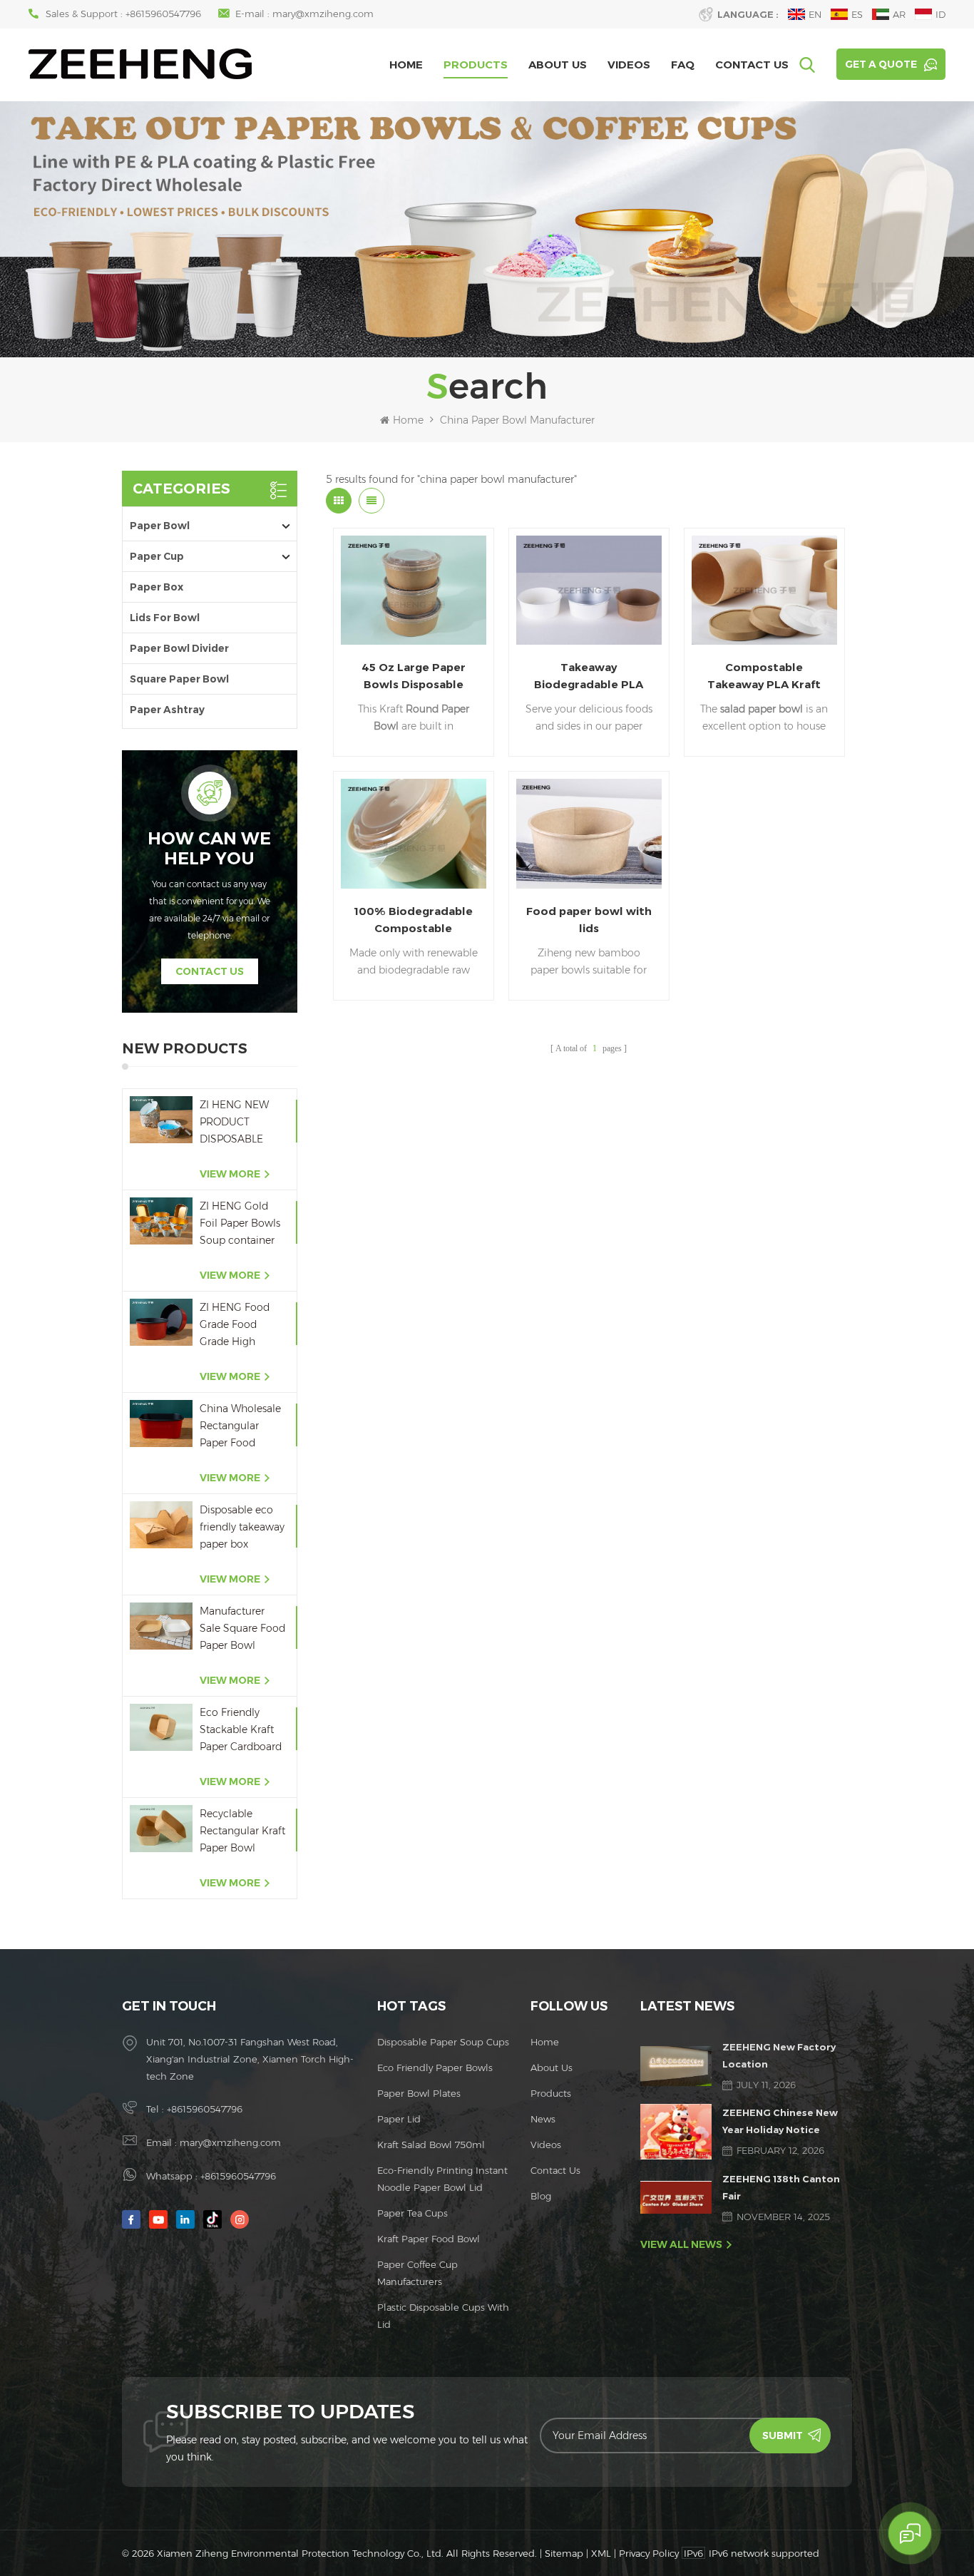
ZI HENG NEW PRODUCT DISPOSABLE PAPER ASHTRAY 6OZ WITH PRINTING (241, 1123)
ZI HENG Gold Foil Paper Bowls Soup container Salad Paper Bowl (242, 1224)
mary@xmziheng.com (323, 14)
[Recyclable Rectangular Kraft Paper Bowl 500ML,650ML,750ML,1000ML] (161, 1829)
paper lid (399, 2119)
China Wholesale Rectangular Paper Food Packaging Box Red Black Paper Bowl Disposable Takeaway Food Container (240, 1427)
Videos (629, 65)
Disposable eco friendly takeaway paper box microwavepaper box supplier (242, 1528)
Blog (541, 2196)
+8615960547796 (163, 14)
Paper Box (157, 587)
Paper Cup (157, 556)
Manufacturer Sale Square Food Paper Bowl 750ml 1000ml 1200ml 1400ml (242, 1629)
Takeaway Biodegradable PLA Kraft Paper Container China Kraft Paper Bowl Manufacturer (589, 677)
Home (406, 65)
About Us (558, 65)
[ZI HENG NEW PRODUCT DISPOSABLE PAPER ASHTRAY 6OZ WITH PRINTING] (161, 1120)
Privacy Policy (649, 2553)
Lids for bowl (165, 618)
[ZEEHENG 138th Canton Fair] (676, 2197)
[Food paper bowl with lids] (589, 833)
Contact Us (752, 65)
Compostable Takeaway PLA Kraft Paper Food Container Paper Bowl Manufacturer (764, 677)
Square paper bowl (179, 679)
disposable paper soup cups (443, 2042)
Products (476, 65)
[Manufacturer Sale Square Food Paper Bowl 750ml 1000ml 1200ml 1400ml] (161, 1626)
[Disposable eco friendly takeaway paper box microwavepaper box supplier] (161, 1525)
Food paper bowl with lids (589, 920)
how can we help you (209, 849)
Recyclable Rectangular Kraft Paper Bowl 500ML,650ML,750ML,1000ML (243, 1832)
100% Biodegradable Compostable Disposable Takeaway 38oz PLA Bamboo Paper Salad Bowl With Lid (414, 921)
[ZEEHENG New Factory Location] (676, 2066)
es (857, 14)
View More (230, 1174)
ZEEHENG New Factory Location (779, 2055)
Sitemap (564, 2553)
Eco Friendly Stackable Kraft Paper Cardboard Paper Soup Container (241, 1731)
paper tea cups (412, 2213)
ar (899, 14)
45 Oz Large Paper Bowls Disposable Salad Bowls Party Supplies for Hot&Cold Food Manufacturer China (414, 677)
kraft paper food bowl (429, 2239)
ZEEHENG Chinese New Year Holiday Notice (780, 2121)
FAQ (683, 65)
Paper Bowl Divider (179, 648)
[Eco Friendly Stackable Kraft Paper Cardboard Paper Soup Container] (161, 1727)
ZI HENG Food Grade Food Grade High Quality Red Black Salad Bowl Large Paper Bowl (242, 1325)
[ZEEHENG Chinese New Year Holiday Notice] (676, 2131)
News (543, 2119)
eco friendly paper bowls (435, 2068)
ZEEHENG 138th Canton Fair (781, 2187)
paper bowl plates (419, 2093)
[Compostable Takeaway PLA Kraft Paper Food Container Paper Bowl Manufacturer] (764, 590)
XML (601, 2553)
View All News (681, 2244)
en (815, 14)
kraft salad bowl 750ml (431, 2145)
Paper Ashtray (167, 710)
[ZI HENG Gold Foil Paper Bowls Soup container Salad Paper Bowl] (161, 1221)
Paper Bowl (160, 526)
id (940, 14)
